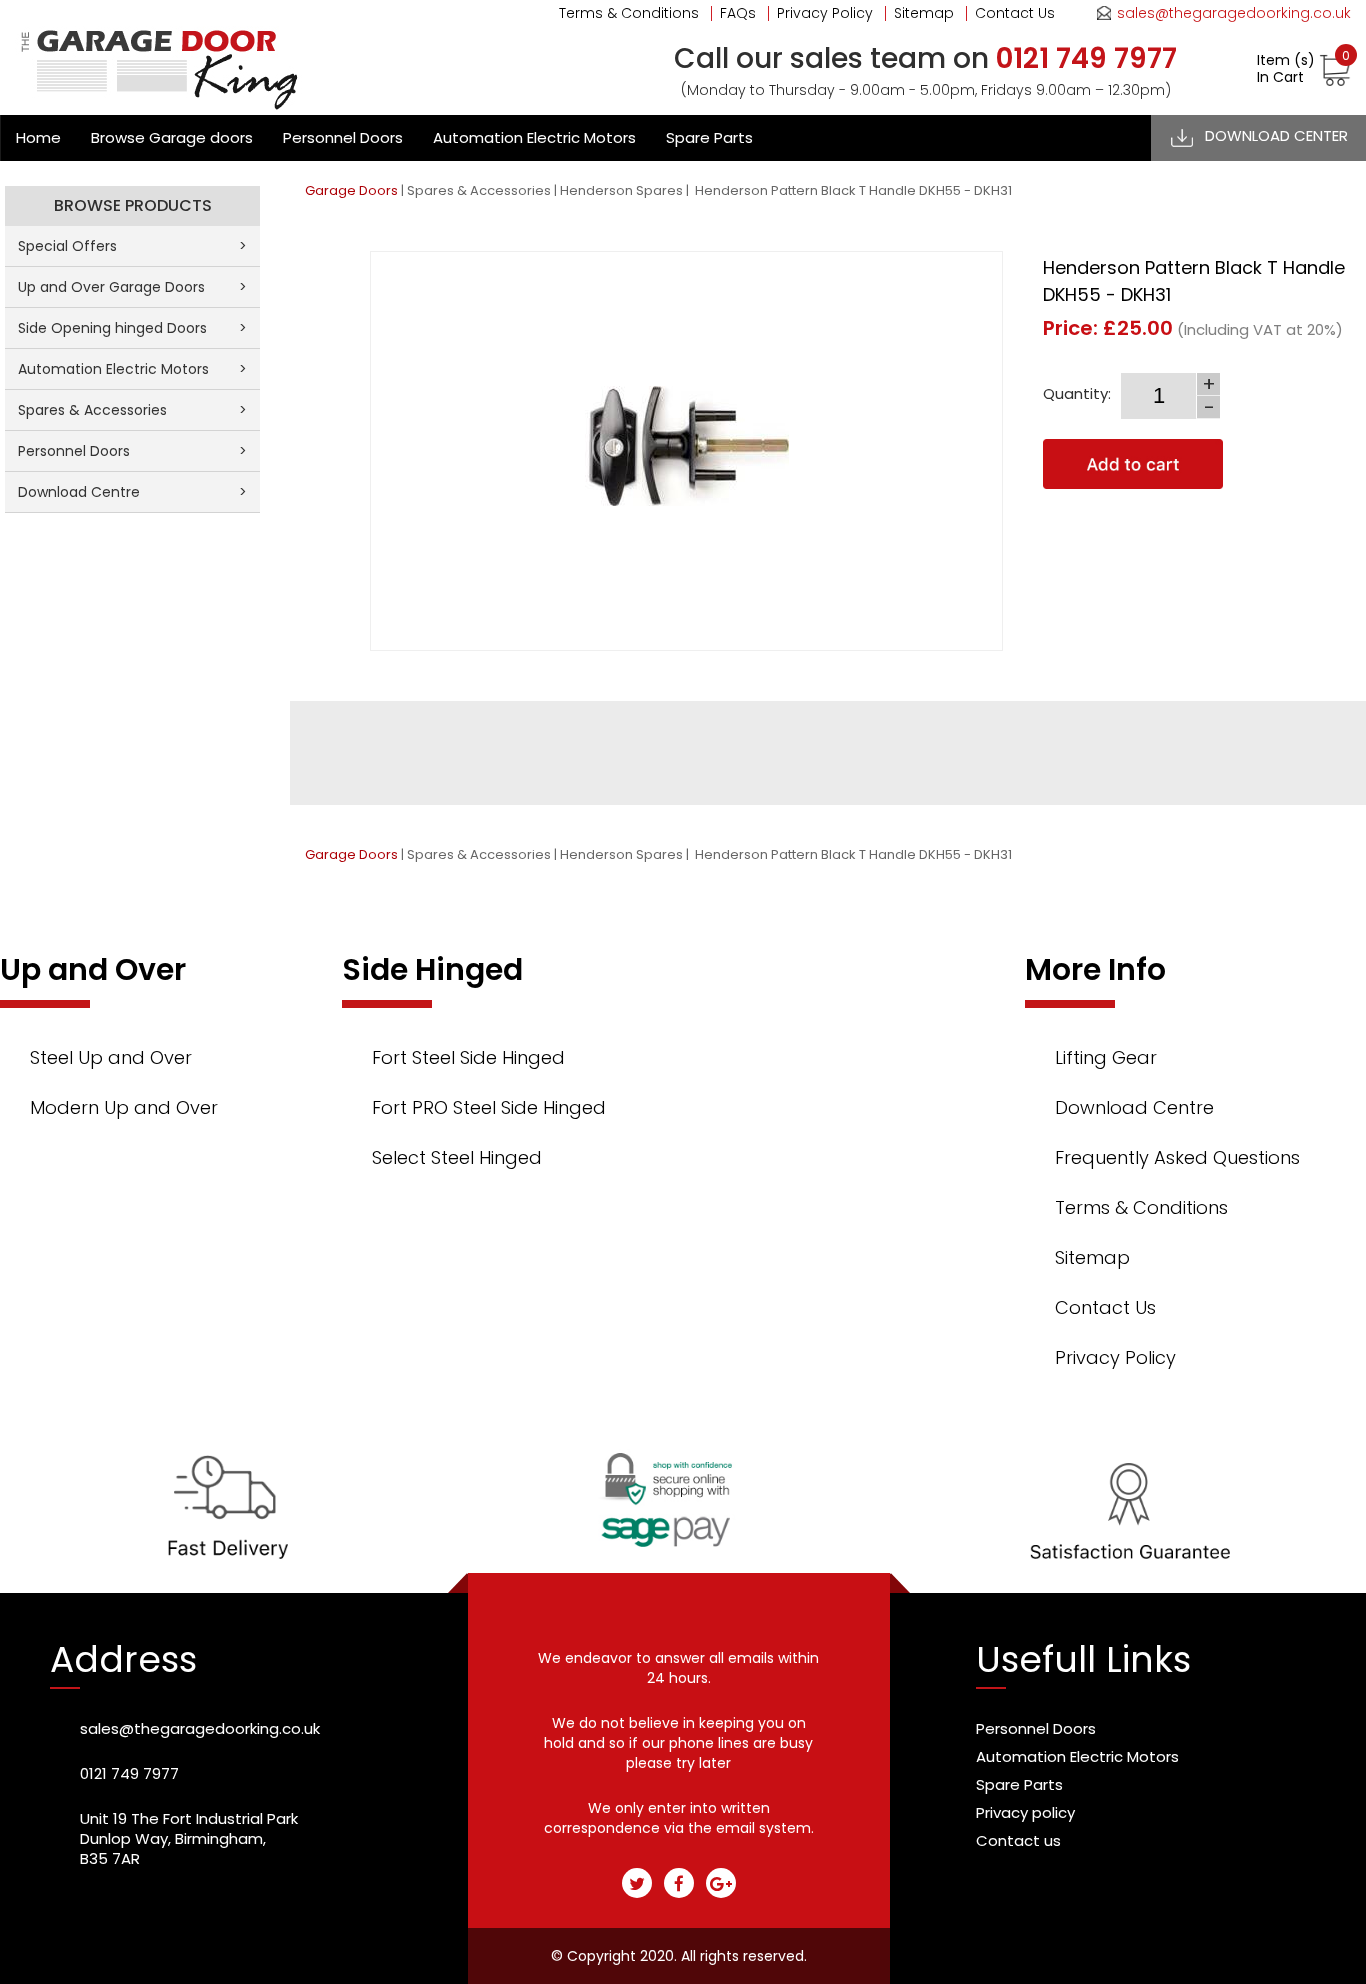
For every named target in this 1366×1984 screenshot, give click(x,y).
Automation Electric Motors (534, 137)
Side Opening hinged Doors (132, 328)
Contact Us (1015, 13)
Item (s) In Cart (1303, 69)
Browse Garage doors (172, 137)
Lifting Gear (1106, 1057)
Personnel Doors (343, 137)
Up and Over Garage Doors (132, 287)
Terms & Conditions (629, 13)
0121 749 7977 (129, 1773)
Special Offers (132, 246)
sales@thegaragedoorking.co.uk (1234, 13)
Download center (1276, 135)
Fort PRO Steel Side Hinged (489, 1107)
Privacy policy (1025, 1812)
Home (38, 137)
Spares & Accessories (479, 190)
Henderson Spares (621, 190)
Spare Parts (709, 137)
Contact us (1018, 1840)
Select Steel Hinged (457, 1157)
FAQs (738, 13)
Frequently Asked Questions (1177, 1157)
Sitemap (924, 13)
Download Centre (132, 492)
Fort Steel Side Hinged (468, 1057)
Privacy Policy (825, 13)
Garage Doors (351, 190)
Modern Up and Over (124, 1107)
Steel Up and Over (111, 1057)
